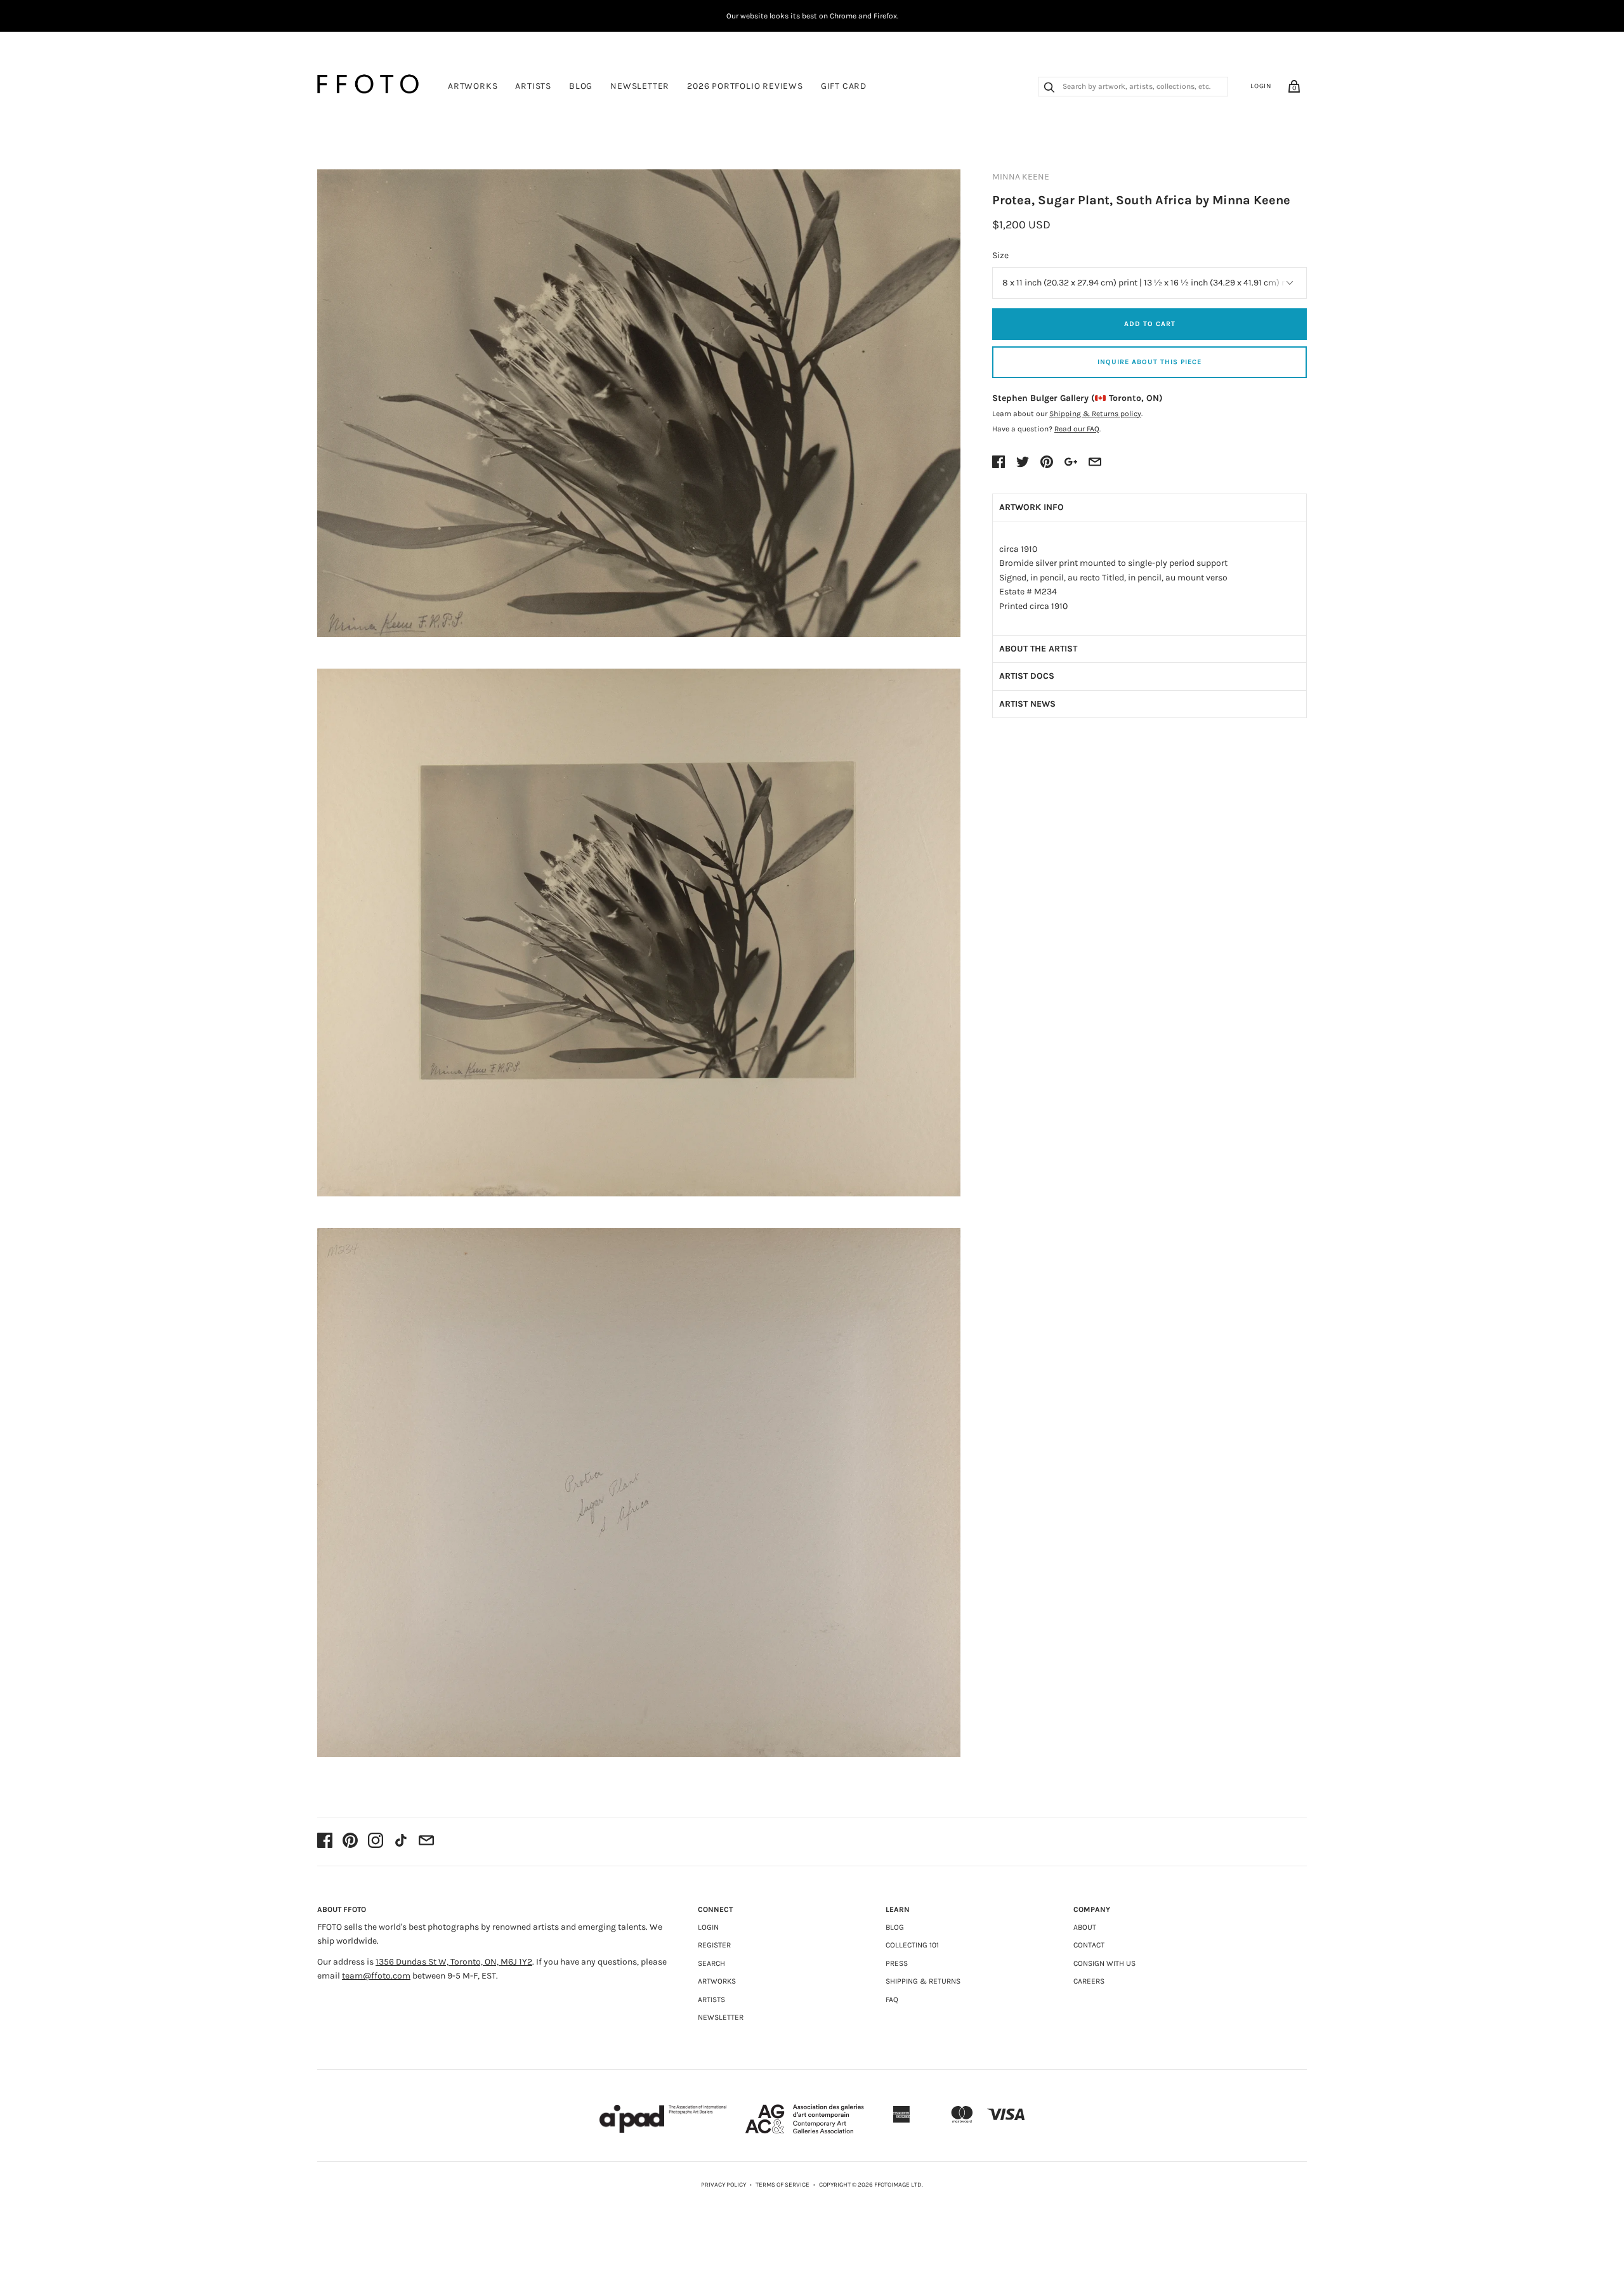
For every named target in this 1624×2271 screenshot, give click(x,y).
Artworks (473, 86)
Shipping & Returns (923, 1981)
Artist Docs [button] (1027, 676)
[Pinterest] (350, 1842)
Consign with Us (1104, 1963)
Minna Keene (1021, 177)
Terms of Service (783, 2185)
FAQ (892, 1999)
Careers (1089, 1981)
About (1085, 1927)
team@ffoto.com (376, 1976)
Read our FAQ (1077, 429)
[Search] (1049, 89)
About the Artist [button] (1038, 649)
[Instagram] (376, 1842)
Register (714, 1945)
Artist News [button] (1027, 704)
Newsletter (640, 86)
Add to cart (1150, 324)
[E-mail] (426, 1842)
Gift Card (844, 86)
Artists (533, 86)
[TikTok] (401, 1842)
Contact (1089, 1945)
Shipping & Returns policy (1095, 414)
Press (897, 1963)
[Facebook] (325, 1842)
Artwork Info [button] (1031, 507)
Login (1261, 86)
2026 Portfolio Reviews (745, 86)
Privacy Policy (724, 2185)
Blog (581, 86)
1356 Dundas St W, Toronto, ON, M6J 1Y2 (454, 1962)
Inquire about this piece (1149, 362)
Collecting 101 (912, 1945)
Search (711, 1963)
